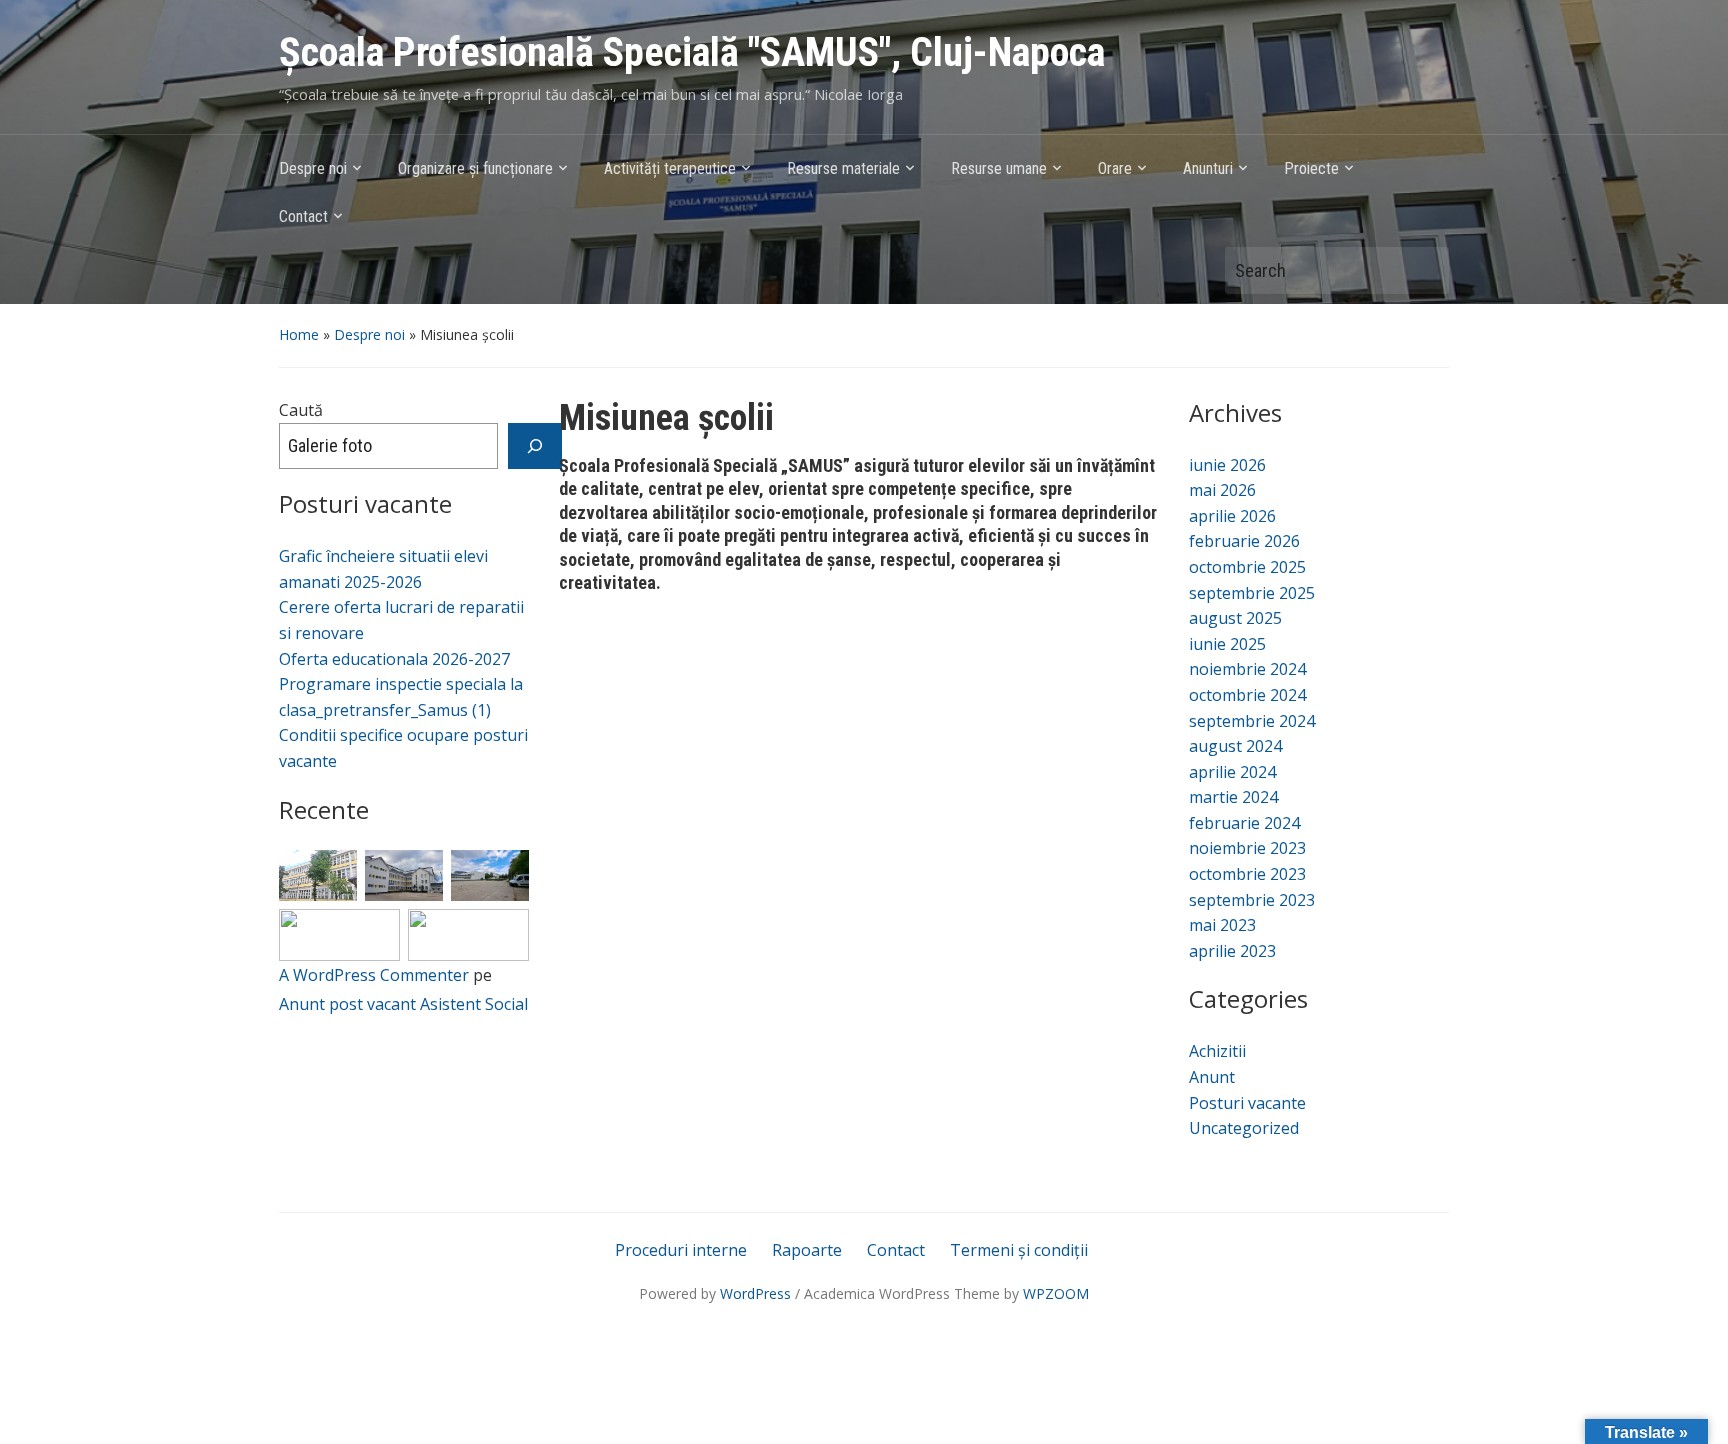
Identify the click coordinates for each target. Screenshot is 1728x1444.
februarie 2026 (1244, 541)
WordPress (755, 1293)
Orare (1115, 168)
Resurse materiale (843, 168)
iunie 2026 (1227, 465)
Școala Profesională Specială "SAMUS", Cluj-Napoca (692, 52)
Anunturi (1208, 168)
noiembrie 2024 (1247, 669)
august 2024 (1235, 746)
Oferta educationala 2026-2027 (394, 659)
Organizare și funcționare (475, 168)
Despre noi (313, 168)
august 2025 (1235, 618)
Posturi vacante (1247, 1103)
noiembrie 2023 (1247, 848)
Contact (303, 216)
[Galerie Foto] (535, 446)
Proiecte (1311, 168)
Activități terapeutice (670, 168)
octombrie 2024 (1247, 695)
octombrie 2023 (1247, 874)
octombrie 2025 (1247, 567)
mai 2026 (1222, 490)
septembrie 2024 (1252, 721)
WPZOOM (1056, 1293)
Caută (301, 410)
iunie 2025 (1227, 644)
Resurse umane (999, 168)
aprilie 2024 (1232, 772)
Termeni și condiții (1019, 1250)
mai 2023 (1222, 925)
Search (1424, 270)
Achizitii (1217, 1051)
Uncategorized (1244, 1128)
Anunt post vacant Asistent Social (403, 1004)
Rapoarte (807, 1250)
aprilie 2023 (1232, 951)
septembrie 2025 (1252, 593)
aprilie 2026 (1232, 516)
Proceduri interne (681, 1250)
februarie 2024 (1244, 823)
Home (299, 334)
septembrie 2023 (1252, 900)
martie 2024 (1233, 797)
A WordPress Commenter (374, 975)
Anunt (1212, 1077)
